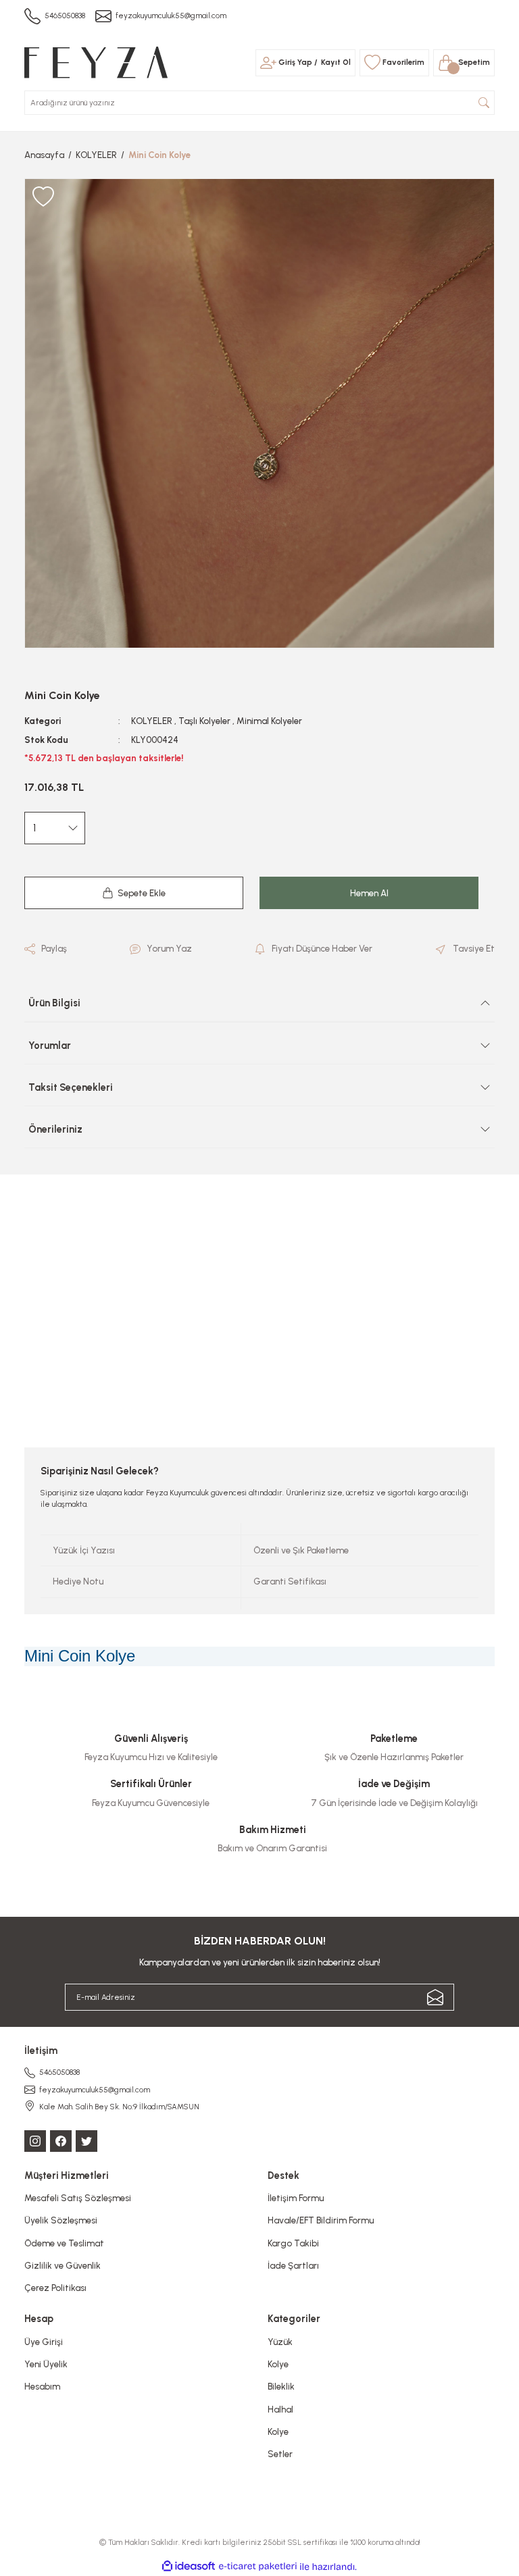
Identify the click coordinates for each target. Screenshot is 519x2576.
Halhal (280, 2409)
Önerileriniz (55, 1129)
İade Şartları (293, 2265)
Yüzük (280, 2342)
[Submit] (435, 1997)
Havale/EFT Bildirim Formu (321, 2220)
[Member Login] (268, 63)
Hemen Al (369, 893)
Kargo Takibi (293, 2243)
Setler (280, 2454)
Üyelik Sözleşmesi (61, 2220)
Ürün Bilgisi (54, 1003)
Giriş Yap (295, 62)
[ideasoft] (189, 2567)
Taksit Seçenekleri (71, 1087)
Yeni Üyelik (46, 2364)
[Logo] (96, 61)
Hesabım (42, 2386)
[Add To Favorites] (43, 197)
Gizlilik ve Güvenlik (63, 2265)
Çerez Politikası (55, 2288)
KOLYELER (152, 721)
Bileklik (281, 2386)
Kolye (278, 2364)
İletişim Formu (296, 2198)
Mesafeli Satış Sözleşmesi (78, 2198)
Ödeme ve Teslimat (64, 2243)
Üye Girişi (44, 2342)
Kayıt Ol (336, 62)
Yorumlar (50, 1046)
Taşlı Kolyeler (204, 721)
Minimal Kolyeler (269, 721)
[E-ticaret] (258, 2567)
